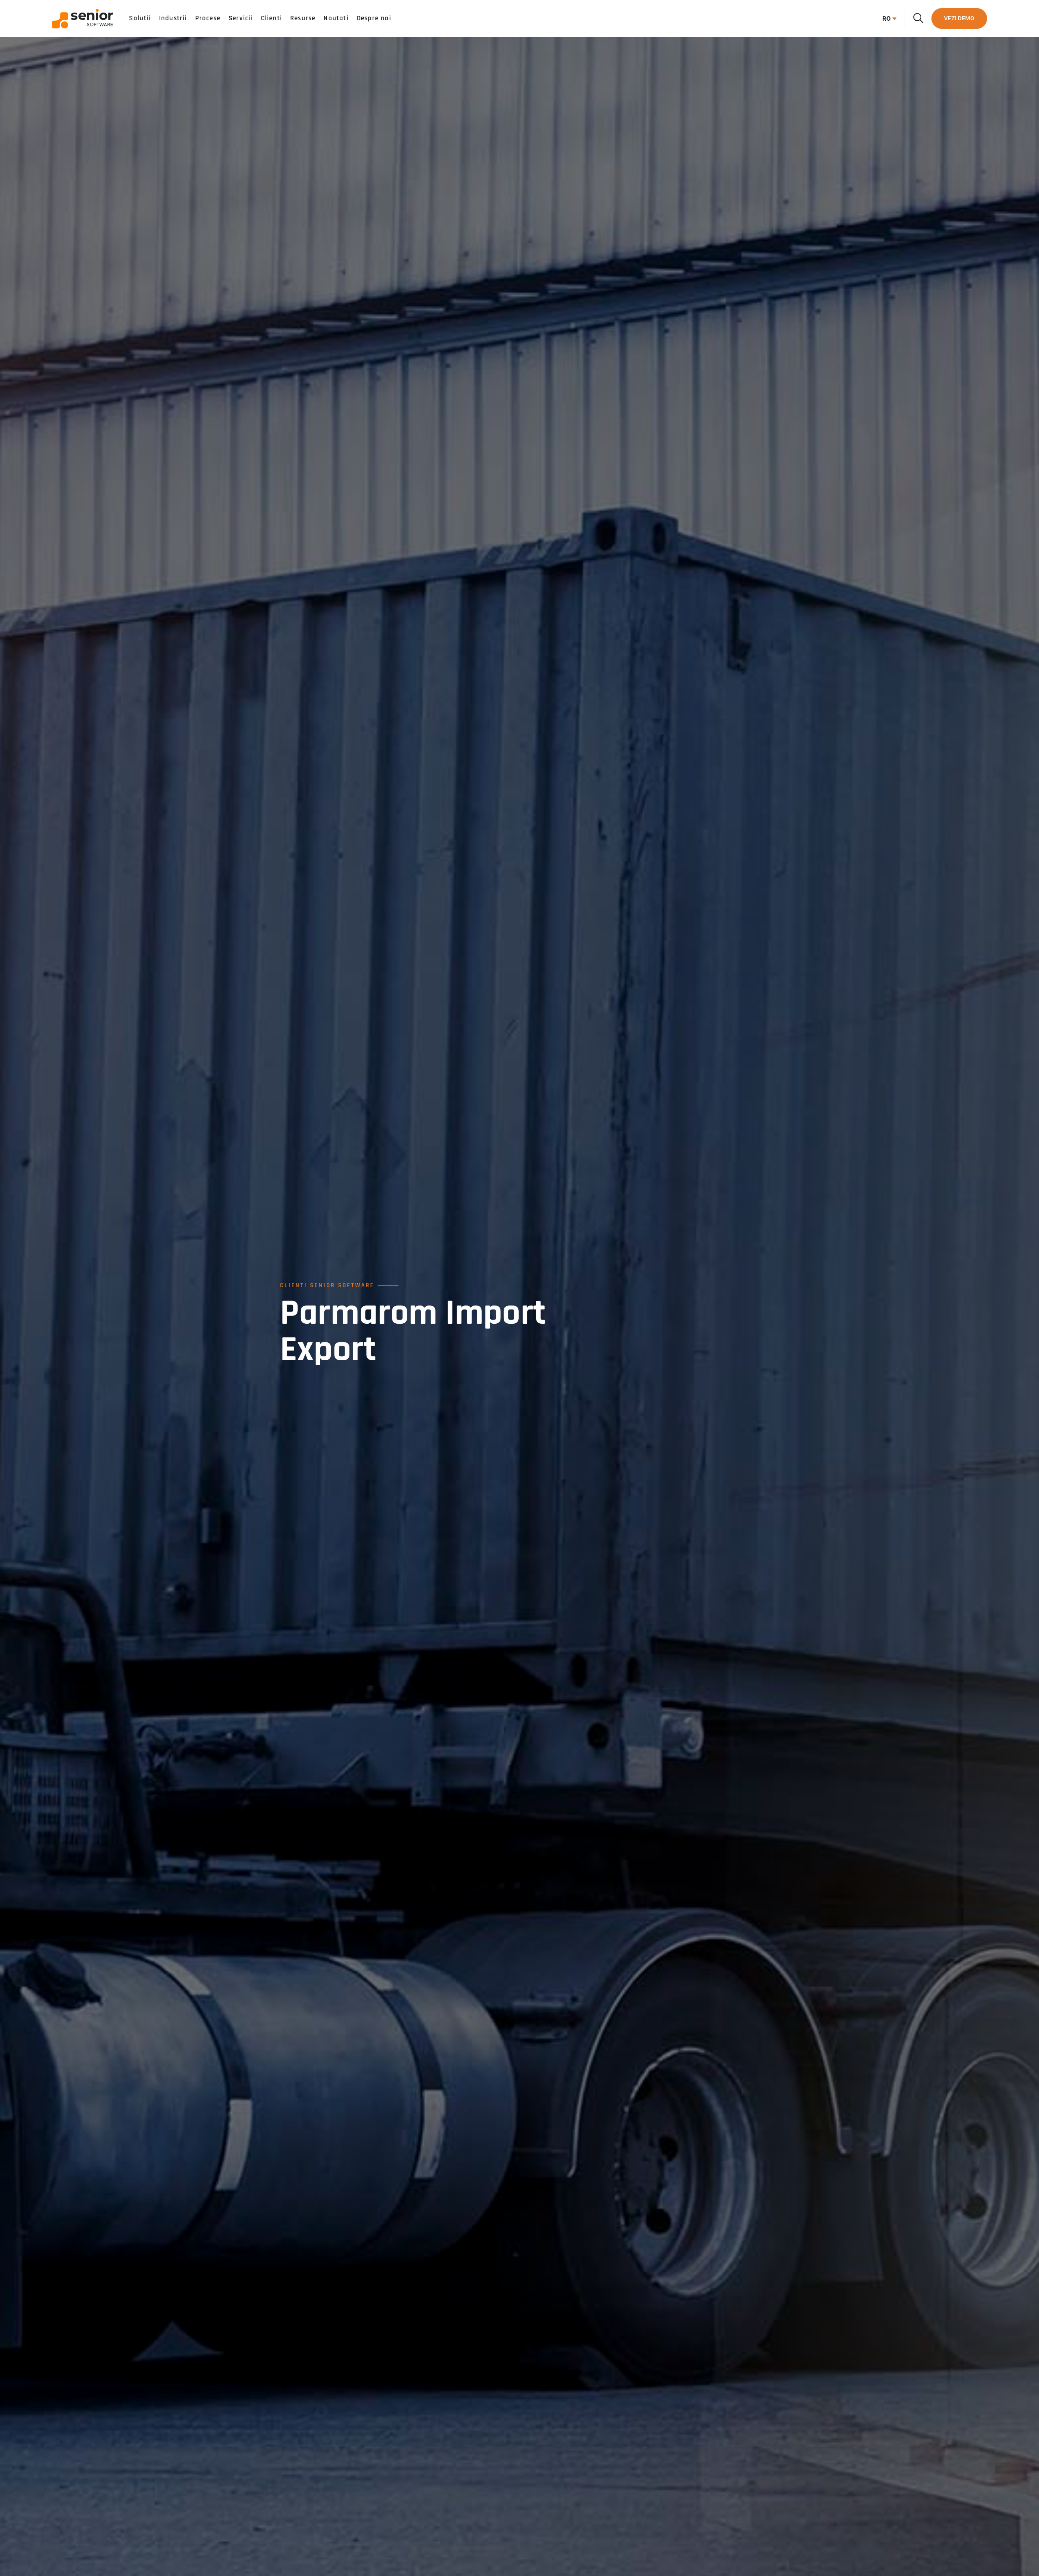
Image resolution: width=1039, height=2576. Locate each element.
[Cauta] (918, 18)
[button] (887, 19)
